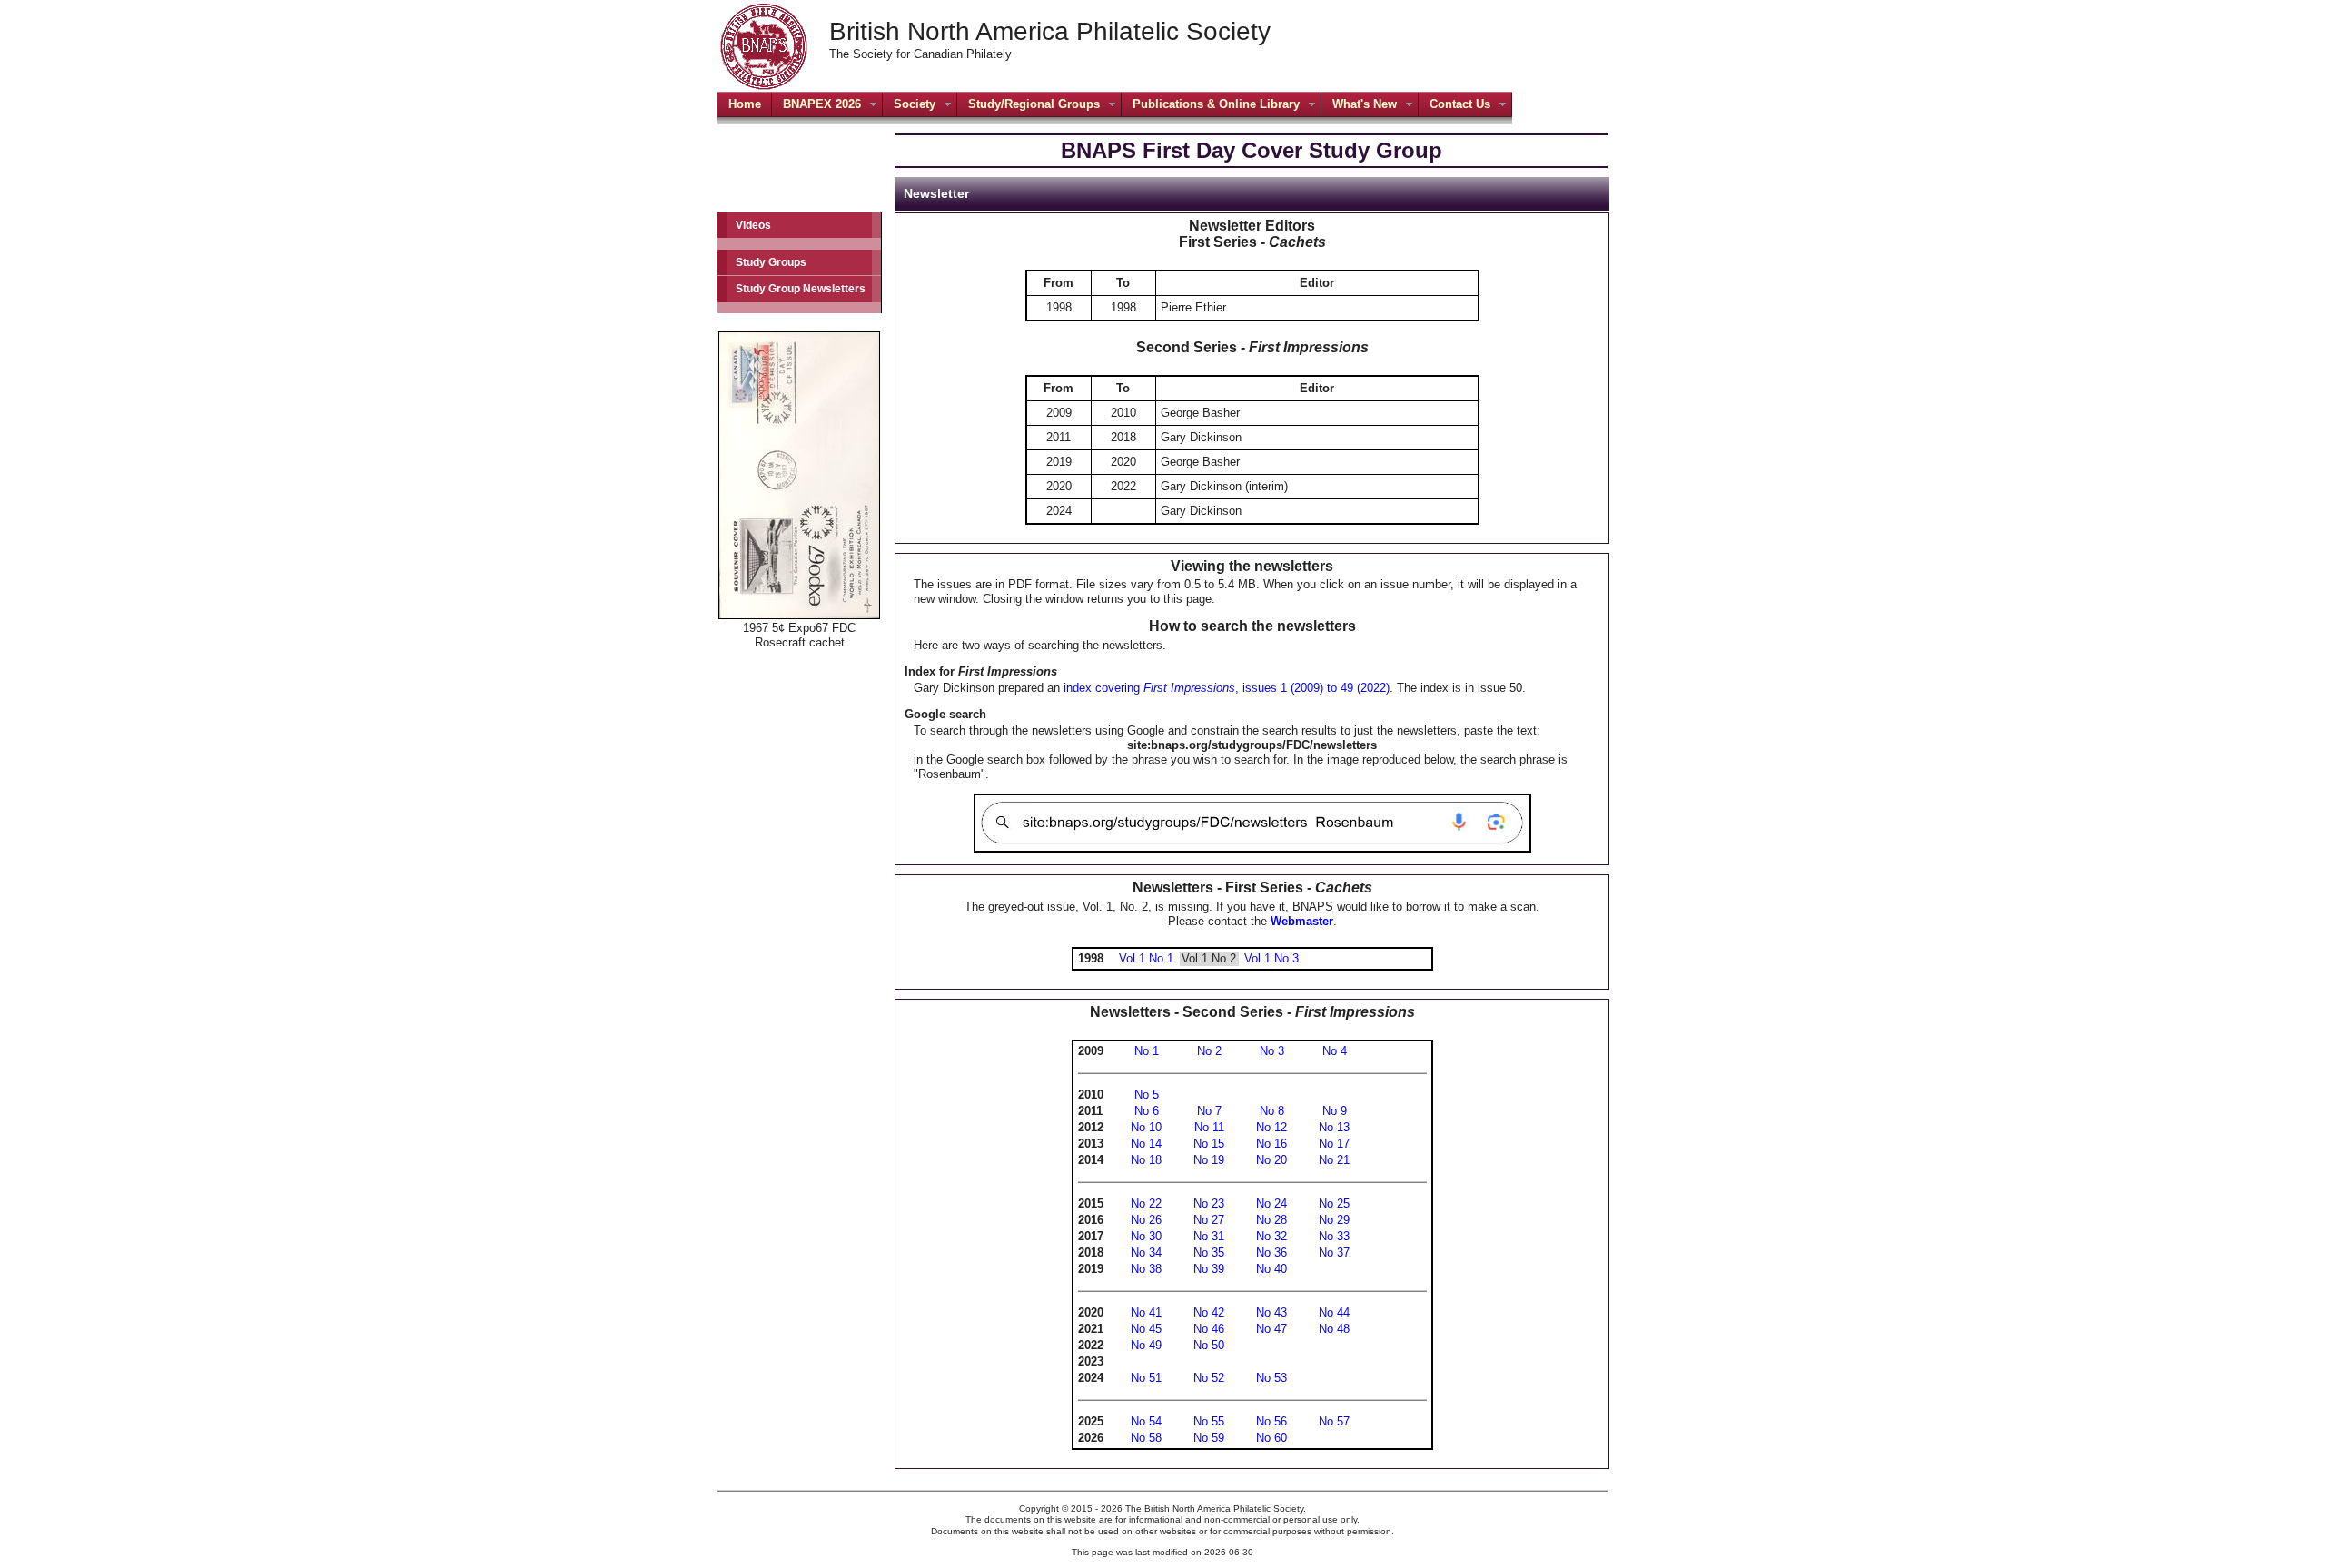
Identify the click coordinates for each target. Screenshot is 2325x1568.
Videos (753, 225)
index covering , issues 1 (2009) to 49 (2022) (1227, 688)
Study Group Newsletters (801, 288)
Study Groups (771, 262)
